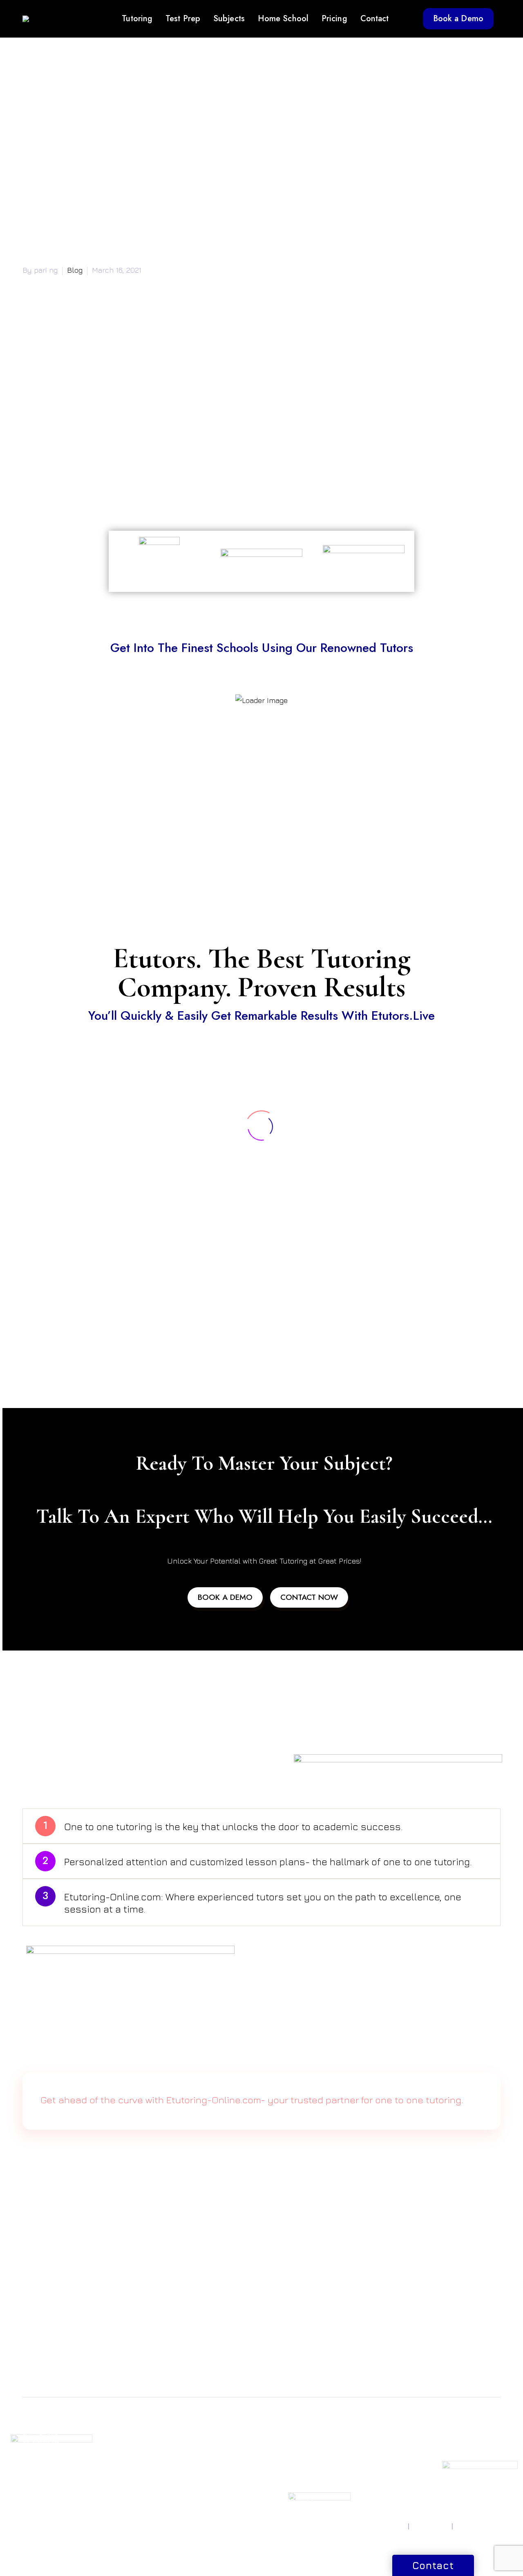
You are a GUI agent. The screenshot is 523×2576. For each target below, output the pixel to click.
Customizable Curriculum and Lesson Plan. (112, 490)
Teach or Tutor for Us (461, 2433)
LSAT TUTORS (124, 2443)
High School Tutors (294, 2480)
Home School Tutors (296, 2452)
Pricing (334, 19)
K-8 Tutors (282, 2443)
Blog (75, 270)
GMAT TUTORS (126, 2433)
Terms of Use (431, 2526)
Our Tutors (364, 2480)
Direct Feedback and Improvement (97, 461)
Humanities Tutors (210, 2472)
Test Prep (183, 19)
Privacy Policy (386, 2526)
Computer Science (212, 2452)
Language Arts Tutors (215, 2501)
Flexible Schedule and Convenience (99, 446)
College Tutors (288, 2490)
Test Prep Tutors (290, 2500)
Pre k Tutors (285, 2433)
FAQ (355, 2470)
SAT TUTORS (40, 2433)
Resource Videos (373, 2433)
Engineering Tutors (212, 2462)
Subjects (229, 19)
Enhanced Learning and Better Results (105, 475)
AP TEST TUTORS (47, 2462)
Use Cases (364, 2490)
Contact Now (309, 1597)
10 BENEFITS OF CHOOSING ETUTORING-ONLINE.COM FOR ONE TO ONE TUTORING (177, 2343)
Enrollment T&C (478, 2526)
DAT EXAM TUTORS (132, 2462)
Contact (375, 19)
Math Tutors (202, 2433)
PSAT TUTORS (42, 2452)
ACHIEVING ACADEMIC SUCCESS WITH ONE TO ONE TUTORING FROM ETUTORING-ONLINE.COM (199, 2328)
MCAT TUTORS (125, 2452)
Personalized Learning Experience (96, 431)
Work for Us (448, 2443)
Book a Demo (458, 19)
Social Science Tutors (216, 2491)
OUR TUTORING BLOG (372, 2456)
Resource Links (370, 2443)
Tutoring (137, 19)
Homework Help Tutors (291, 2466)
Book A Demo (225, 1597)
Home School (283, 19)
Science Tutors (206, 2443)
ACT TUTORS (41, 2443)
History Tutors (205, 2482)
